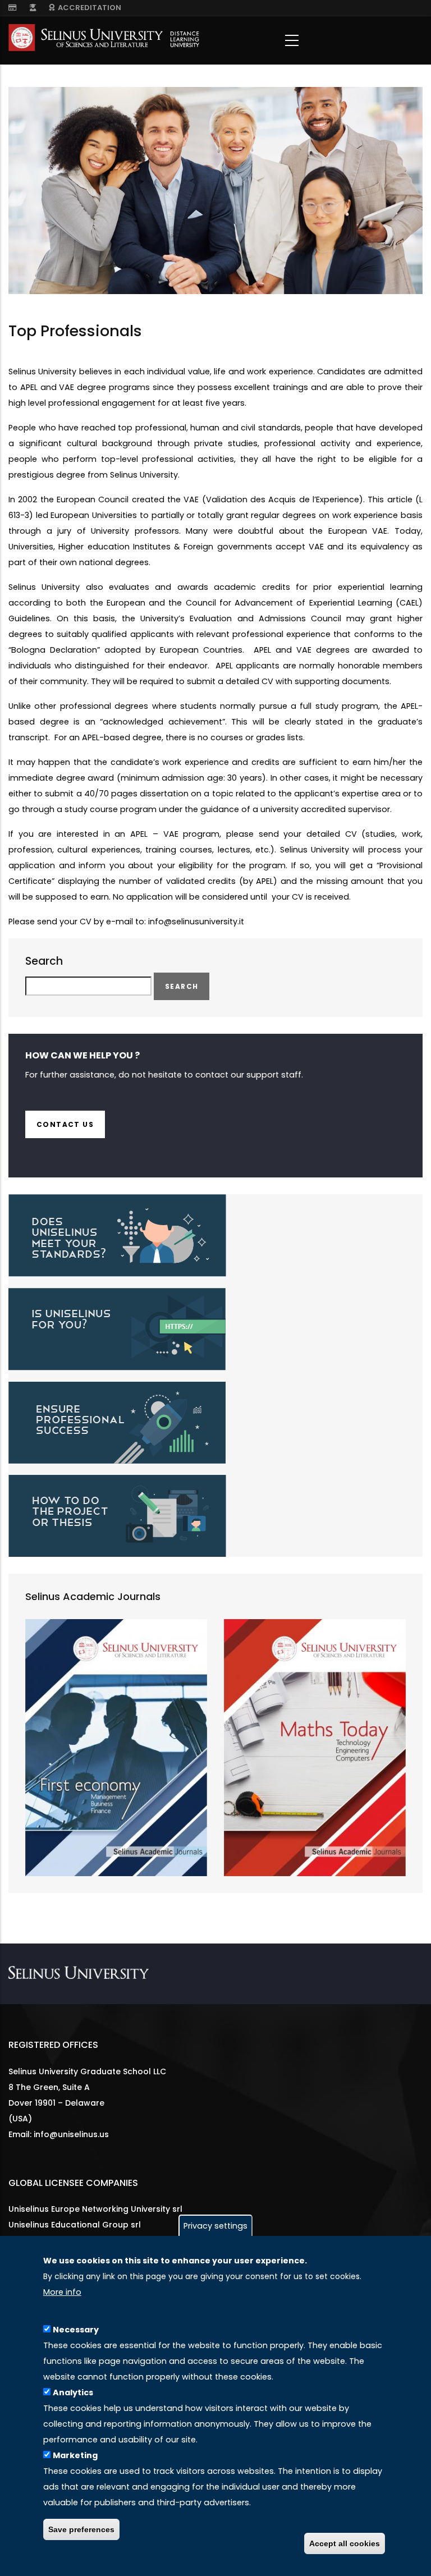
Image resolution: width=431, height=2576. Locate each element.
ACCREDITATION (88, 8)
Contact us (65, 1124)
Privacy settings (215, 2226)
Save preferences (81, 2529)
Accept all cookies (345, 2543)
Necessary (76, 2330)
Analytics (73, 2392)
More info (62, 2292)
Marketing (75, 2455)
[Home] (104, 38)
